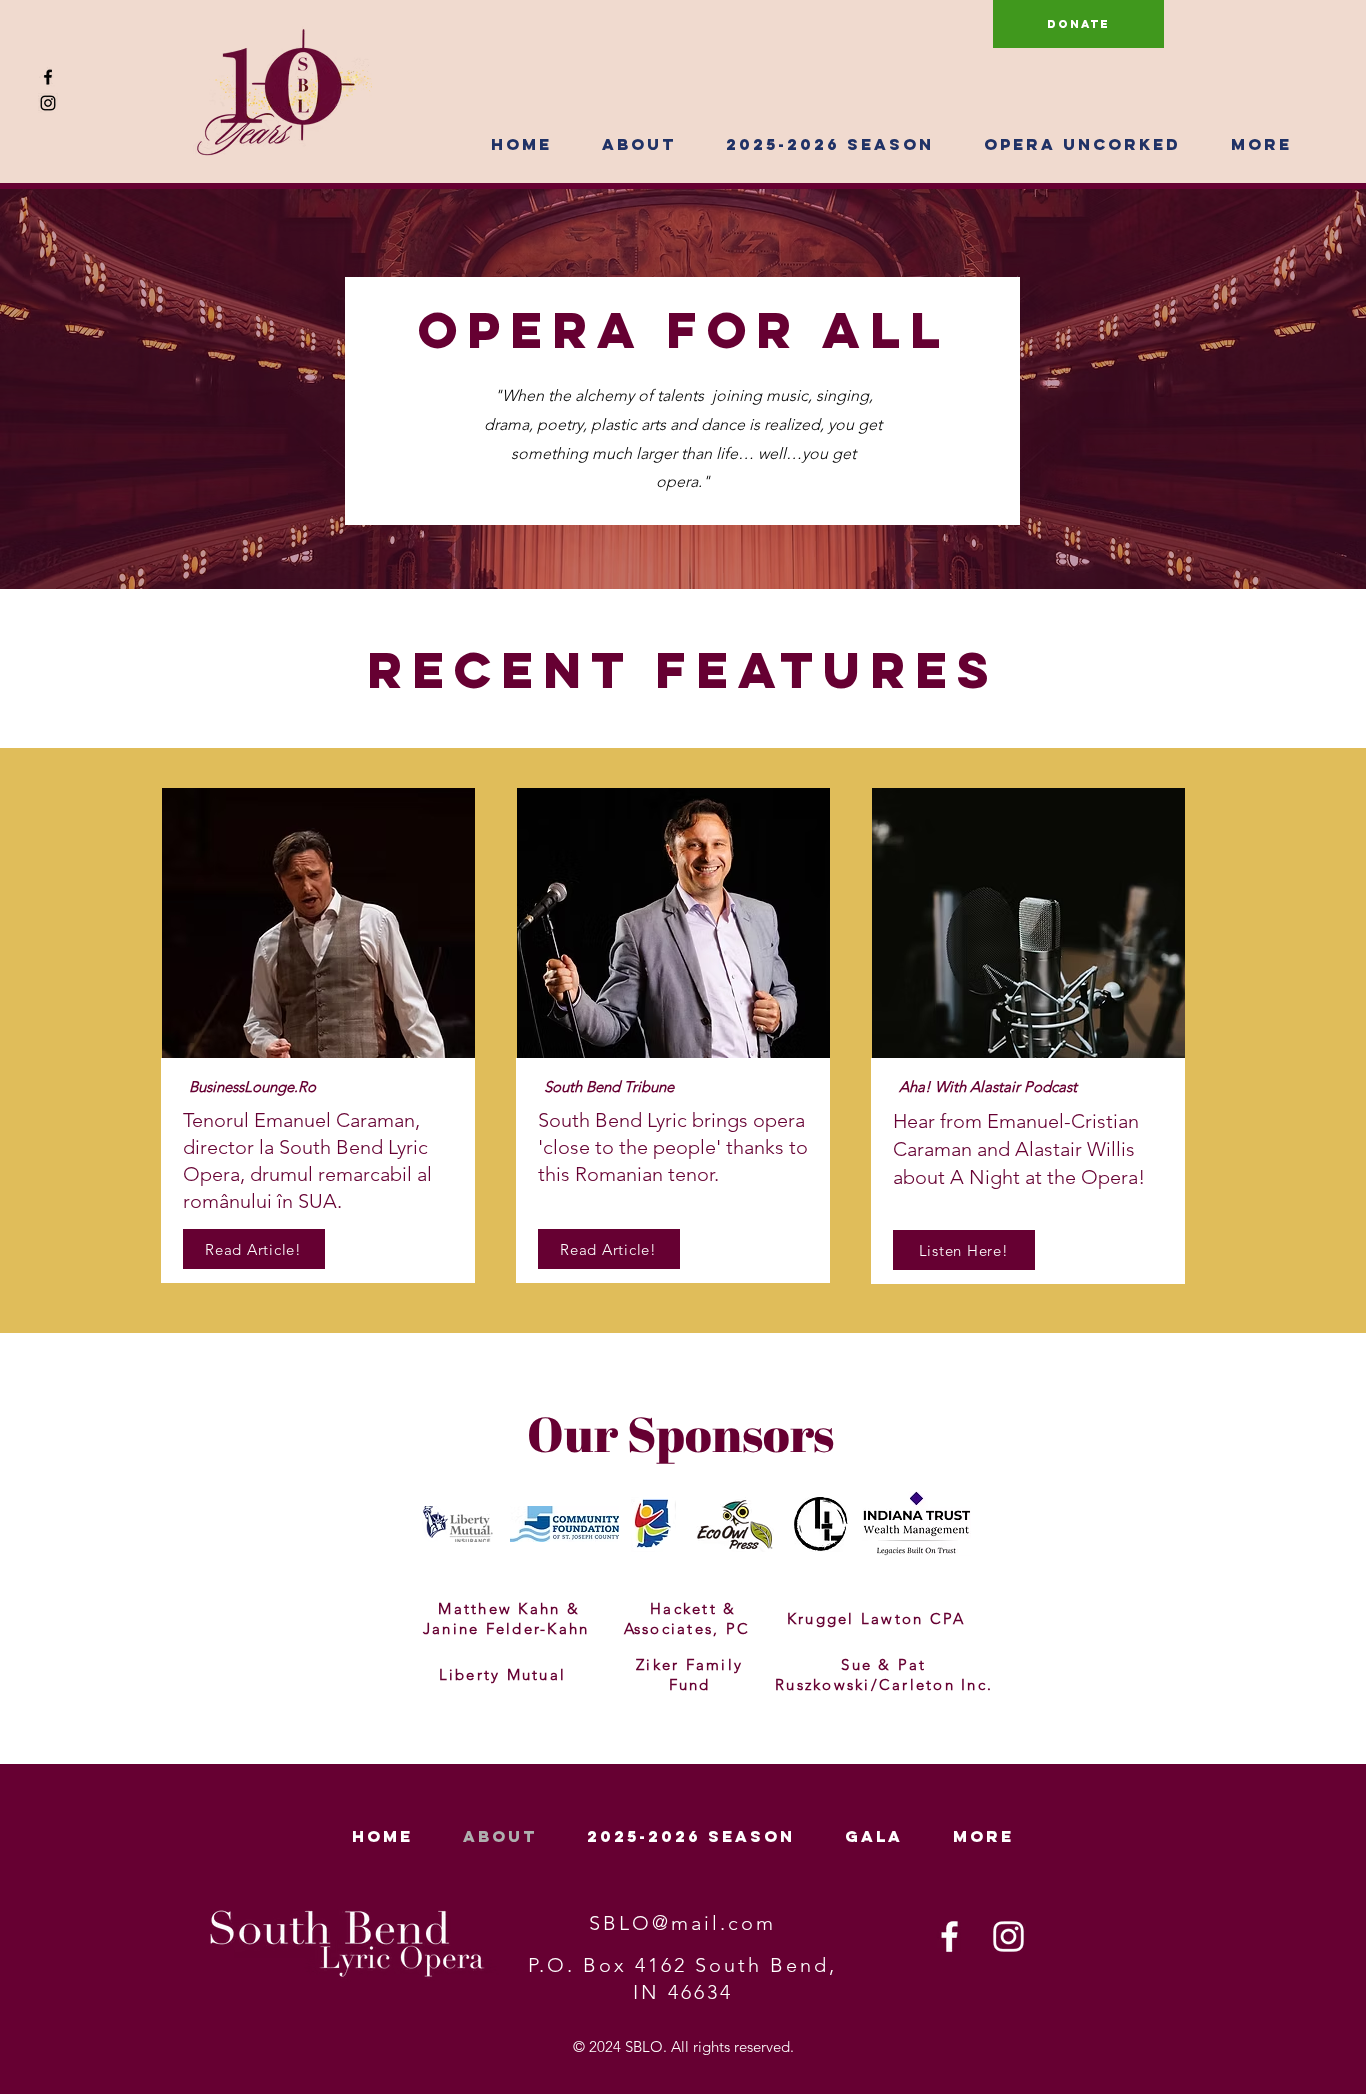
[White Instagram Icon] (1008, 1936)
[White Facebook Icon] (949, 1936)
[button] (639, 144)
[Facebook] (48, 77)
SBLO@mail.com (682, 1923)
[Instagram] (48, 103)
